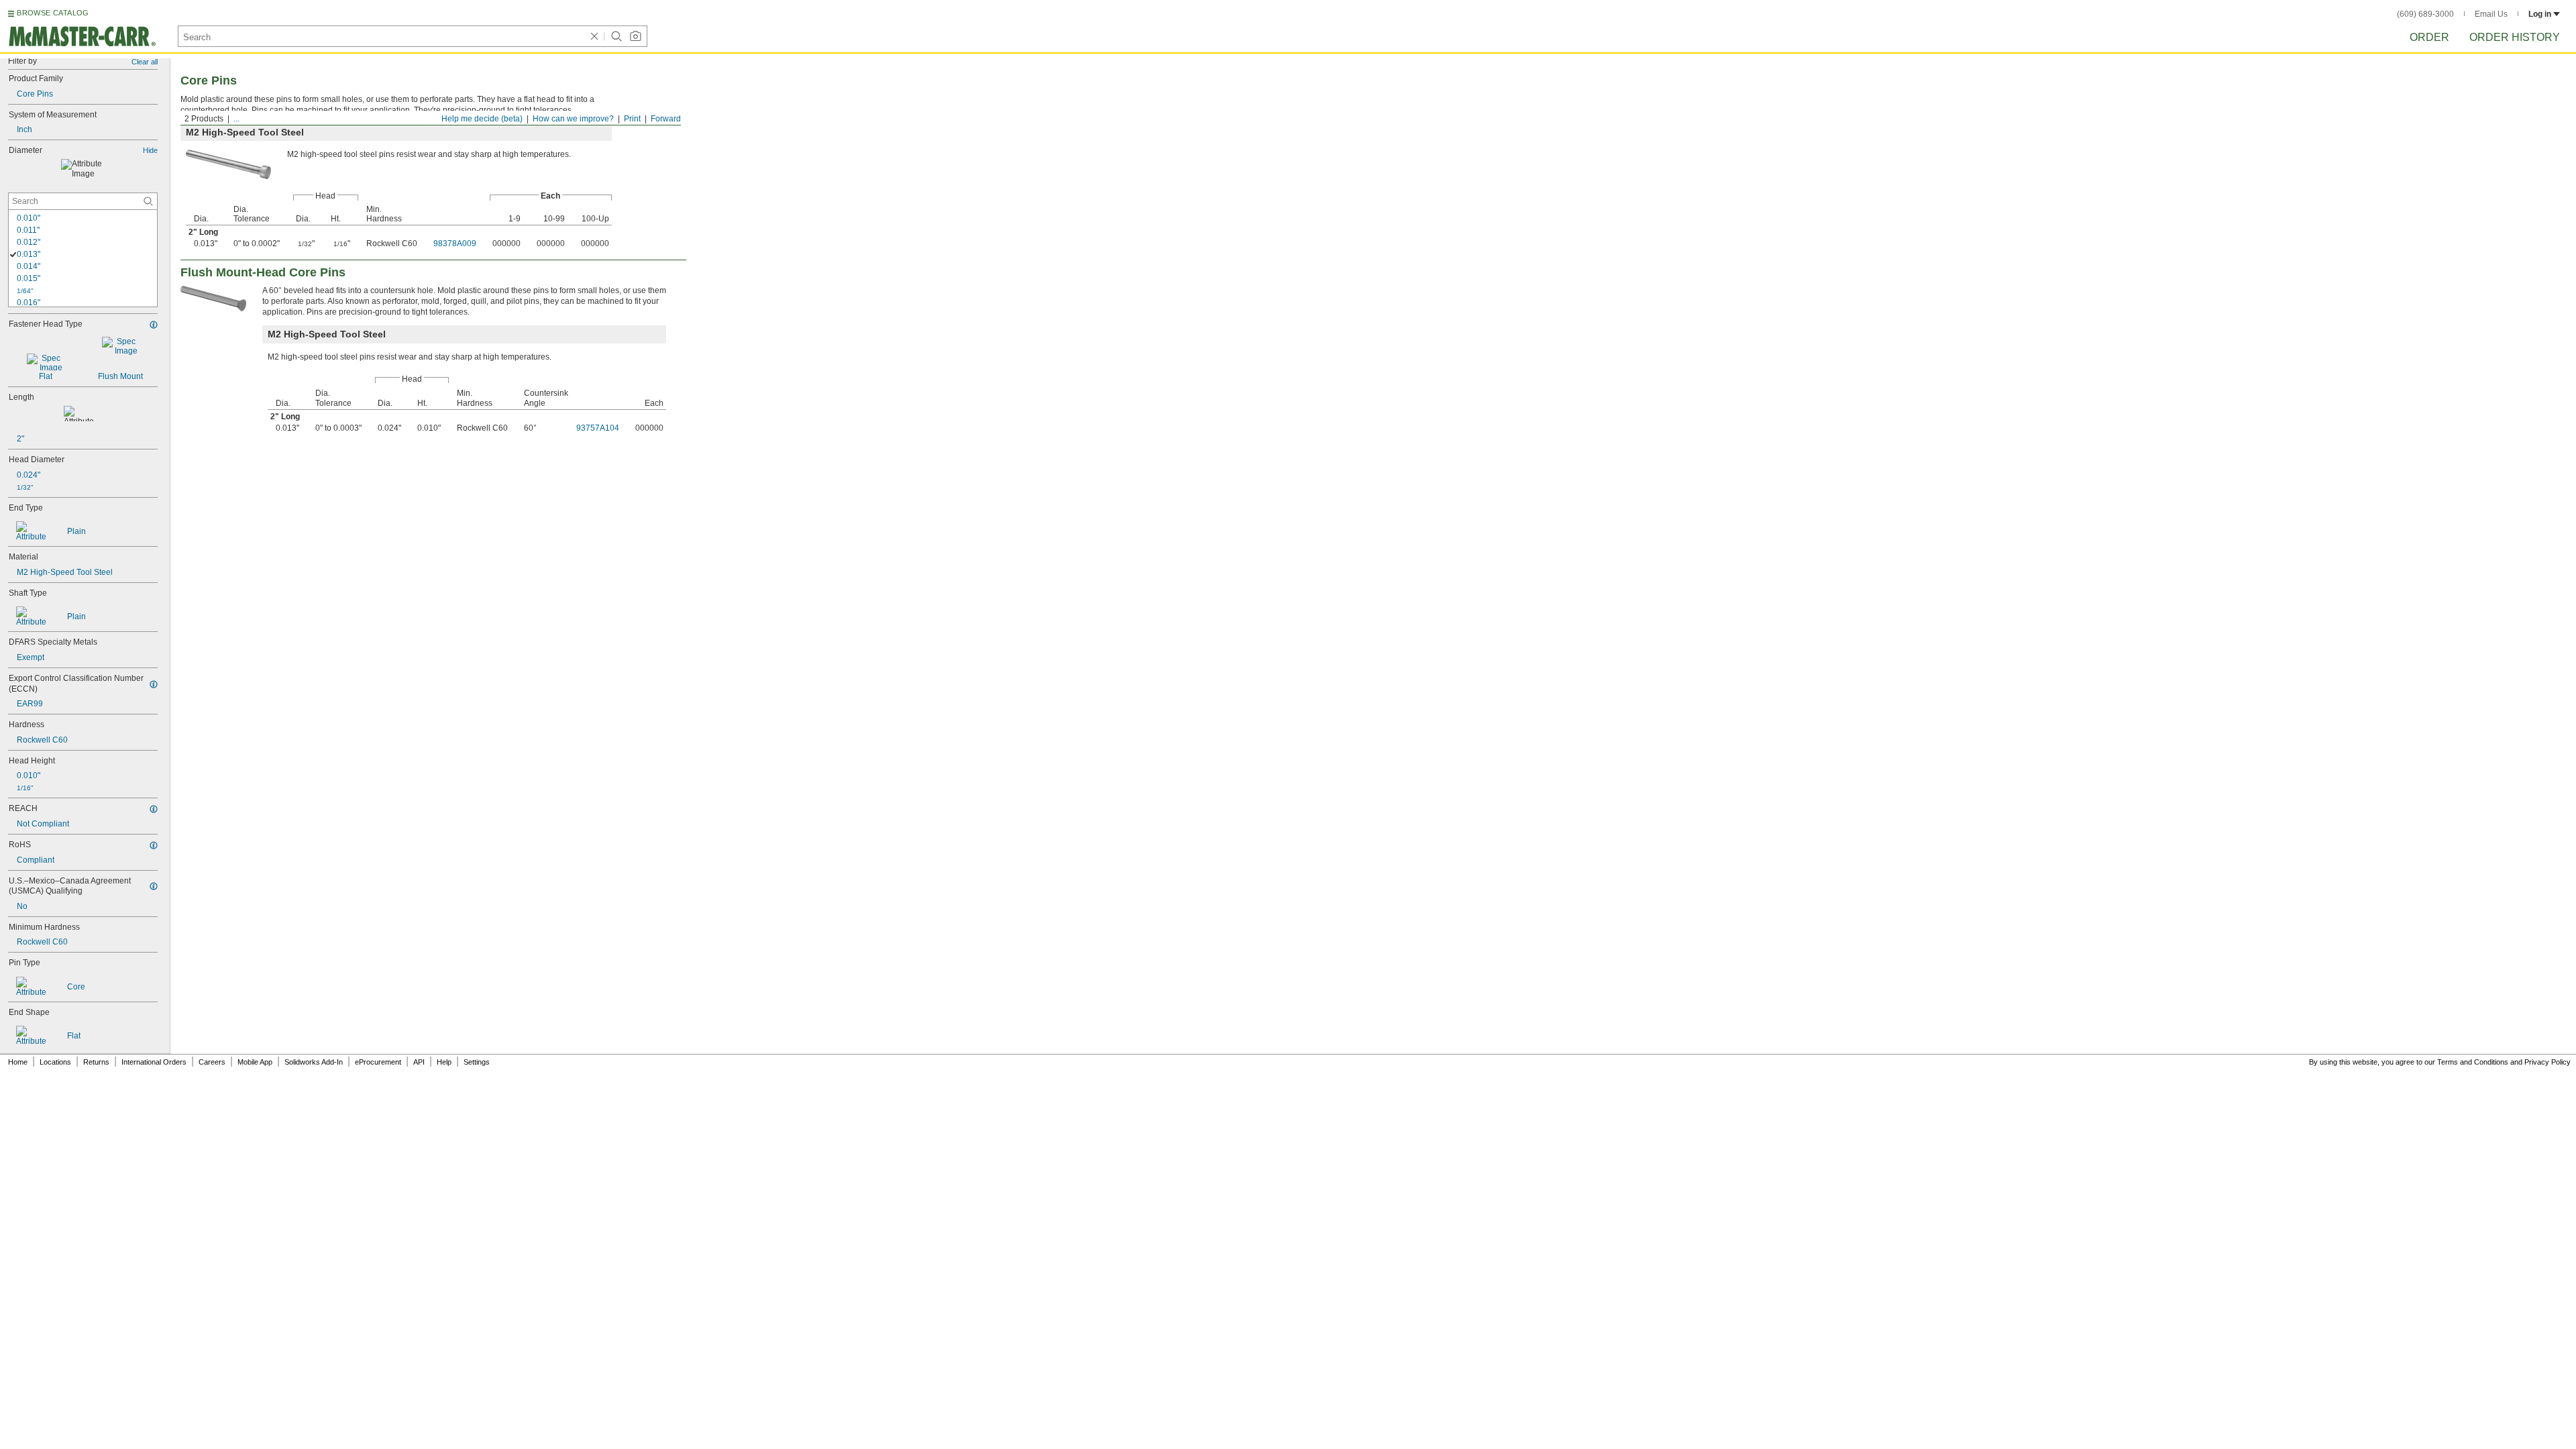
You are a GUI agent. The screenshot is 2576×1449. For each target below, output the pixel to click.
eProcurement (378, 1062)
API (419, 1062)
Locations (55, 1062)
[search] (148, 201)
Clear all (145, 62)
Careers (212, 1062)
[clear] (594, 36)
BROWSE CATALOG (53, 13)
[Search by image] (635, 36)
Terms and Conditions (2473, 1062)
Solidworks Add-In (314, 1062)
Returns (96, 1062)
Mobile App (255, 1062)
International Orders (154, 1062)
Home (18, 1062)
